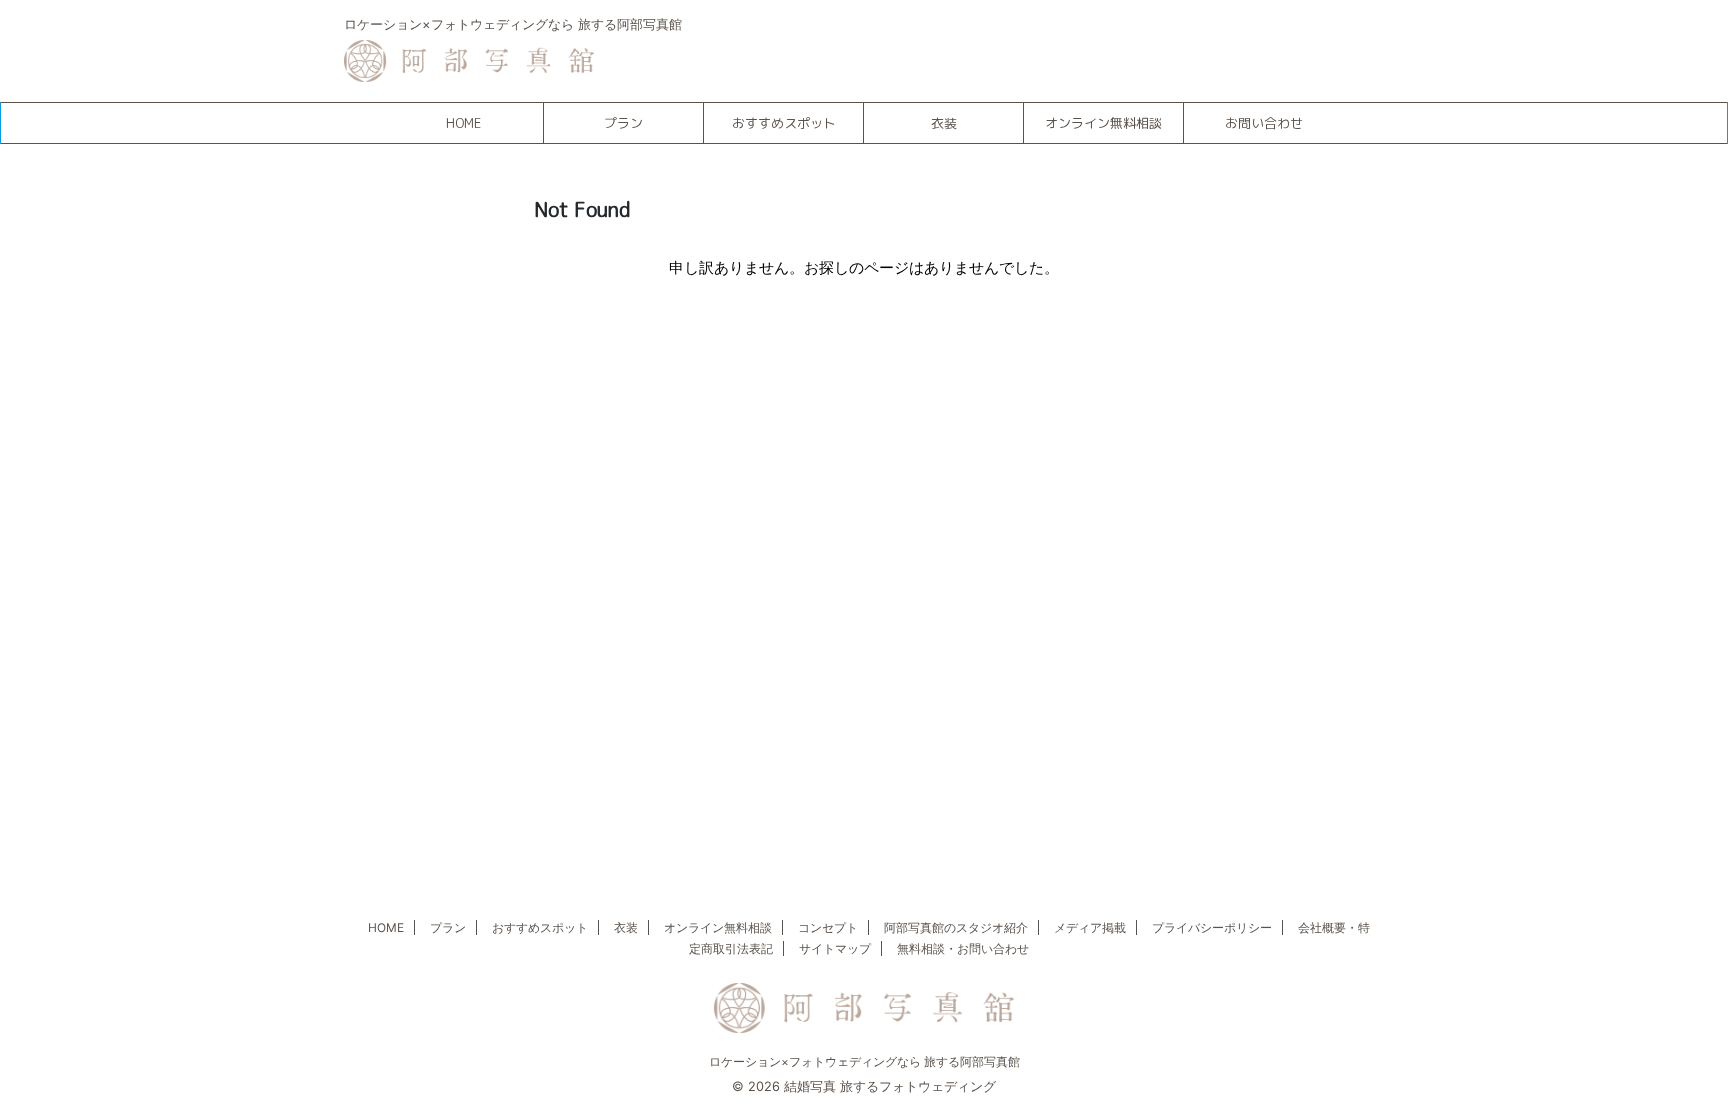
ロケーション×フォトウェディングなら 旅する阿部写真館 (864, 1061)
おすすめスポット (784, 123)
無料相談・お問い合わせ (963, 948)
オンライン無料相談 (1103, 123)
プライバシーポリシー (1212, 927)
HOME (463, 123)
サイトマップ (835, 948)
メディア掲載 (1090, 927)
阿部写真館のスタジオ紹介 (956, 927)
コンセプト (828, 927)
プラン (623, 123)
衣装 (944, 123)
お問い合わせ (1264, 123)
